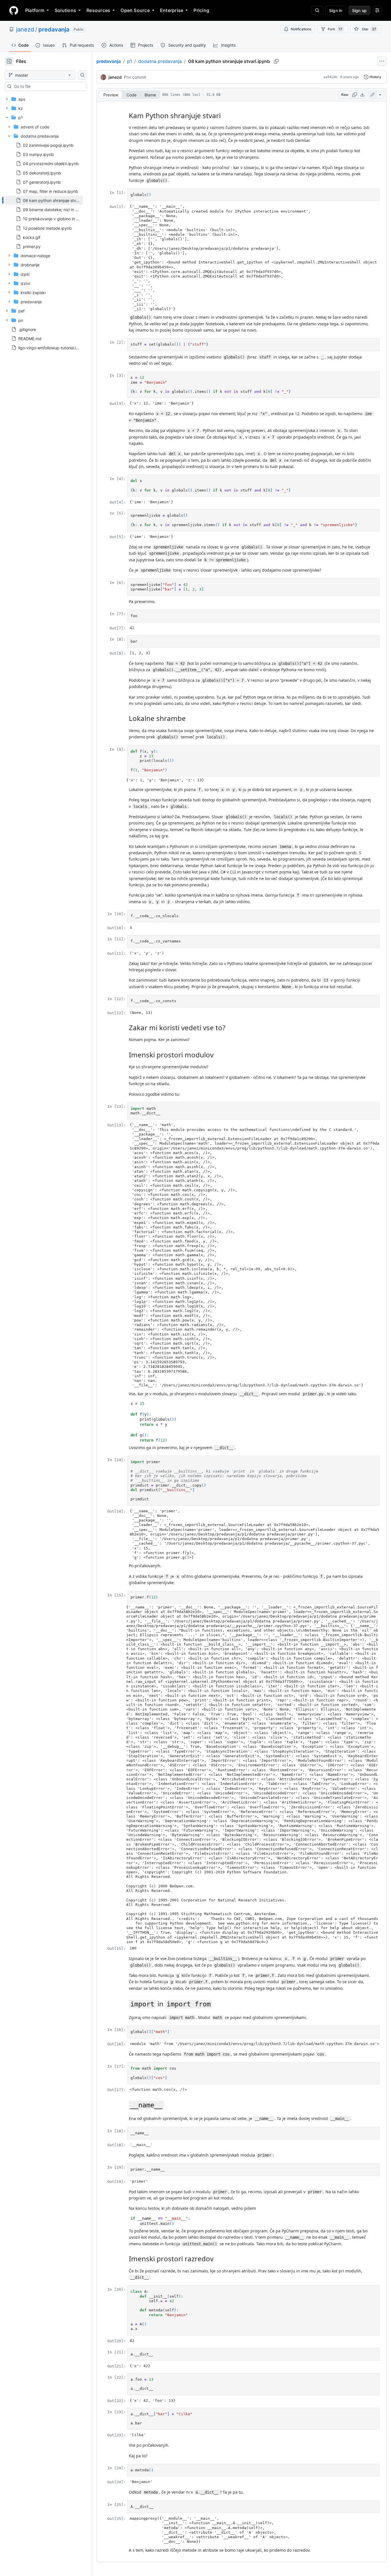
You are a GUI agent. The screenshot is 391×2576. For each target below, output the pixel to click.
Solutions (65, 10)
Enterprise (172, 10)
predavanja (54, 29)
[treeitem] (44, 200)
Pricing (201, 10)
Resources (98, 10)
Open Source (135, 10)
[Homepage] (14, 10)
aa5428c (331, 77)
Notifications (301, 29)
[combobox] (48, 86)
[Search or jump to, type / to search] (317, 10)
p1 (130, 61)
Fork (335, 29)
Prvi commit (135, 77)
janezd (25, 29)
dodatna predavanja (160, 61)
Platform (35, 10)
